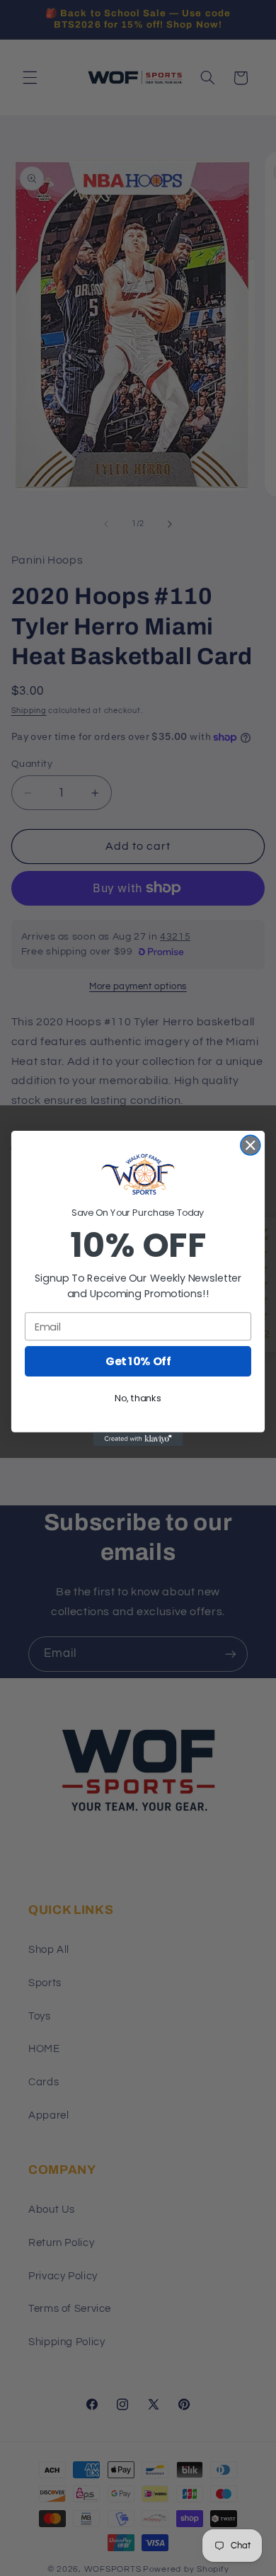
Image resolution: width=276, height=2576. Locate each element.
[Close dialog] (251, 1145)
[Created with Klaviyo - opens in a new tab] (138, 1438)
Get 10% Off (138, 1361)
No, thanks (138, 1398)
